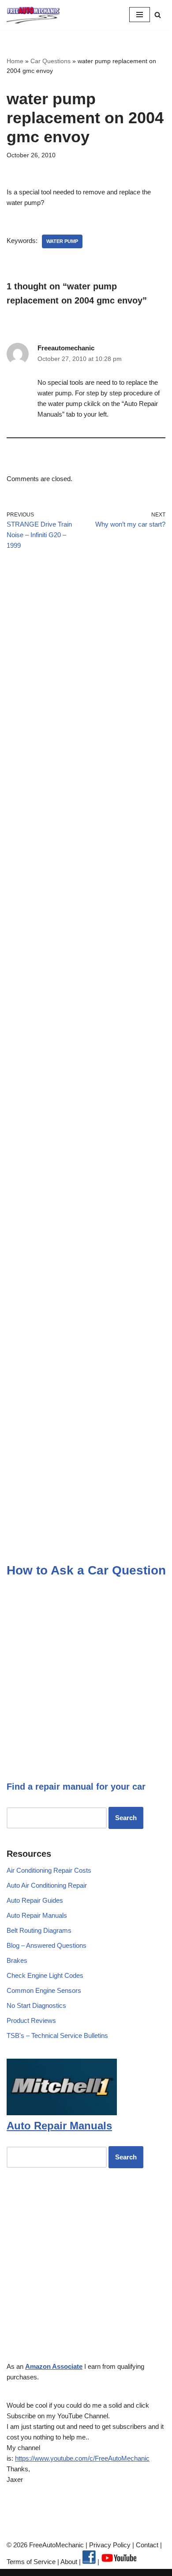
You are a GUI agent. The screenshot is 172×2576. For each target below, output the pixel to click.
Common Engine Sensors (44, 1990)
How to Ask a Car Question (86, 1570)
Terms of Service (31, 2562)
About (70, 2562)
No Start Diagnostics (36, 2005)
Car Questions (50, 61)
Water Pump (62, 241)
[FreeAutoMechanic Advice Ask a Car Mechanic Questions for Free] (33, 15)
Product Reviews (31, 2020)
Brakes (17, 1960)
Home (15, 61)
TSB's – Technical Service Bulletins (57, 2035)
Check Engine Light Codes (45, 1975)
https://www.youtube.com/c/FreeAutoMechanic (82, 2458)
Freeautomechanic (66, 348)
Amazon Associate (54, 2366)
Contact (146, 2545)
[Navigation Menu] (140, 15)
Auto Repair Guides (35, 1900)
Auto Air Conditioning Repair (47, 1885)
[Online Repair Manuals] (62, 2113)
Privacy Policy (110, 2545)
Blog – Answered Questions (47, 1945)
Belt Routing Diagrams (39, 1930)
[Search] (158, 15)
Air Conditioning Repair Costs (49, 1870)
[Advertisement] (86, 664)
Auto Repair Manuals (37, 1915)
